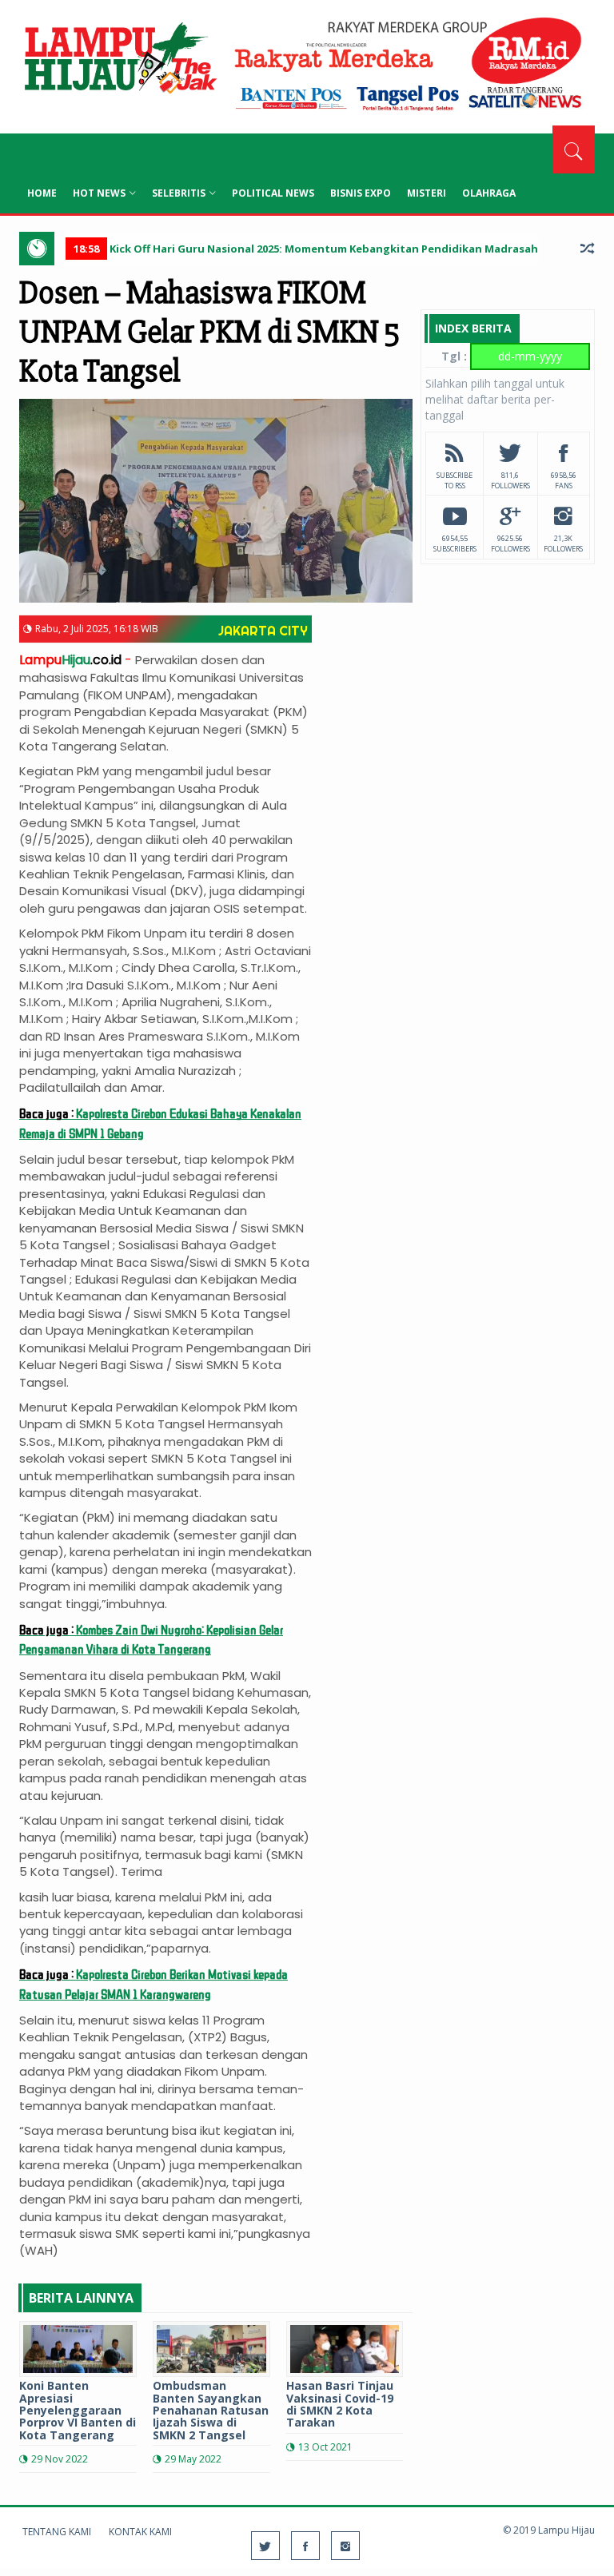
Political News (273, 193)
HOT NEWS (99, 193)
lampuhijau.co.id (119, 60)
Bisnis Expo (361, 193)
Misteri (427, 193)
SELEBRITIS (179, 193)
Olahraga (489, 193)
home (42, 193)
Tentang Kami (57, 2532)
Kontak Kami (140, 2532)
